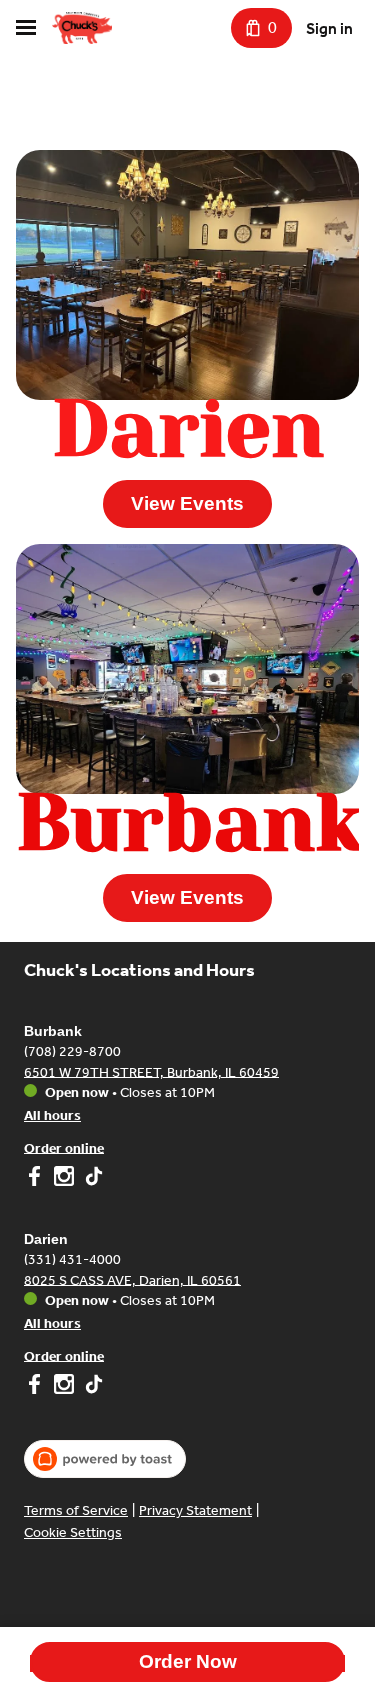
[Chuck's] (82, 28)
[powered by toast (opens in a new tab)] (105, 1459)
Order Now (188, 1661)
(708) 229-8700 (72, 1050)
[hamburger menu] (26, 28)
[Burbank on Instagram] (64, 1179)
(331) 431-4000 (72, 1258)
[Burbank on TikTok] (91, 1179)
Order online (64, 1147)
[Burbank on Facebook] (36, 1179)
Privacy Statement (195, 1510)
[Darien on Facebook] (36, 1387)
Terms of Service (76, 1510)
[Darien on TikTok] (91, 1387)
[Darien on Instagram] (64, 1387)
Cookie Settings (73, 1532)
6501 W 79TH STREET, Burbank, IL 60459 (151, 1071)
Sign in (329, 28)
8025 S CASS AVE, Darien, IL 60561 (132, 1279)
